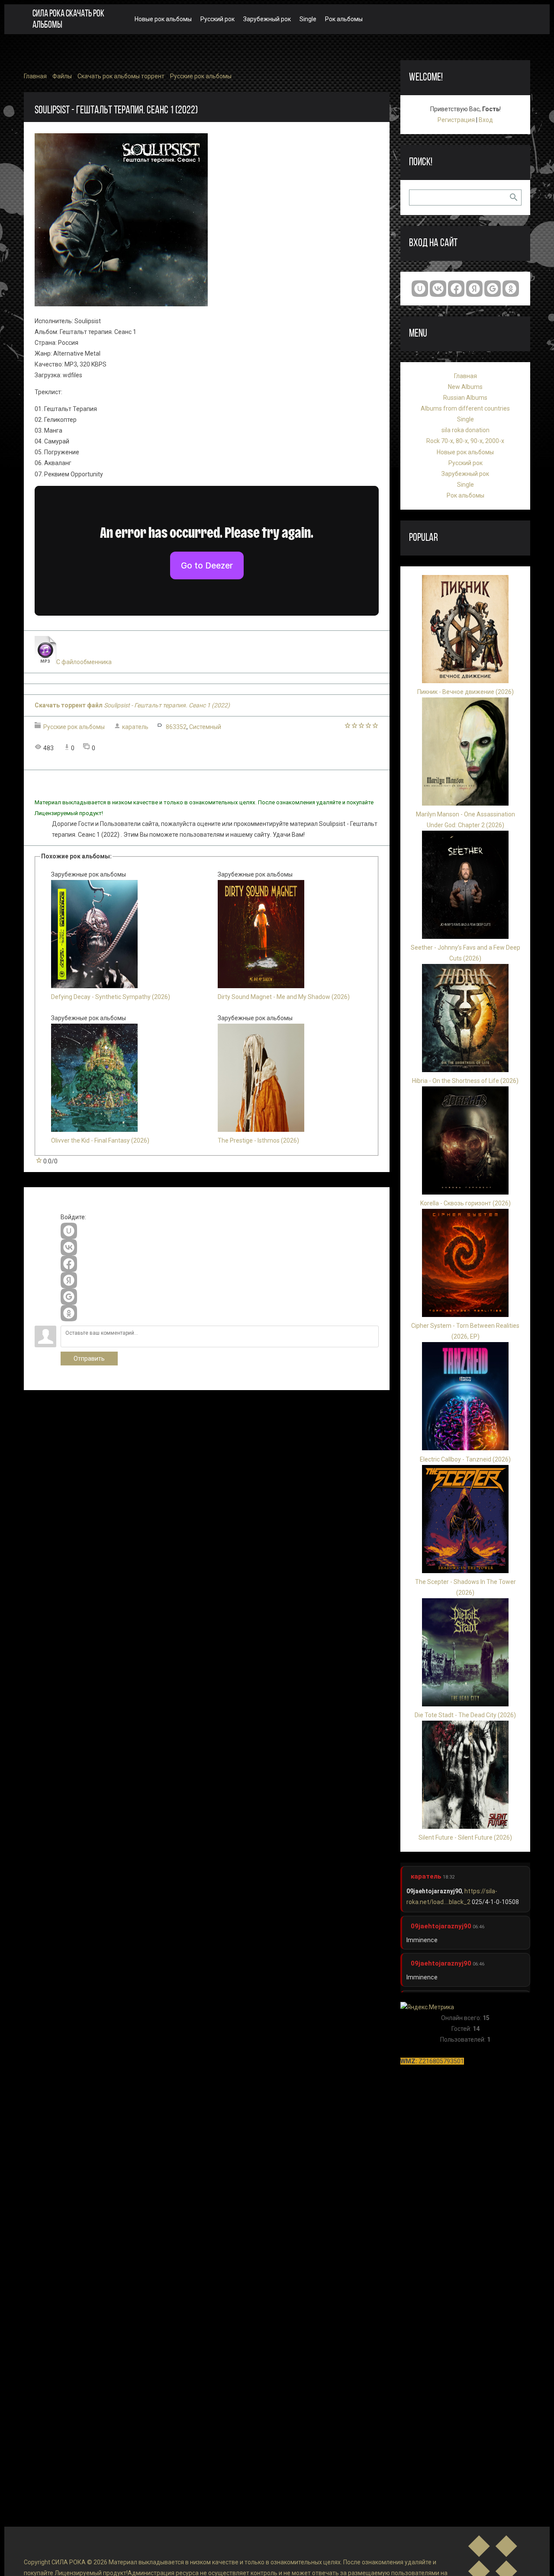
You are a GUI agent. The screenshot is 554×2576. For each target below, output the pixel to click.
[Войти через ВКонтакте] (69, 1247)
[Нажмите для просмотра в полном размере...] (121, 304)
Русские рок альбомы (201, 76)
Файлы (62, 76)
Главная (35, 76)
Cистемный (205, 727)
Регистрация (456, 120)
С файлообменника (84, 662)
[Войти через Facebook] (69, 1264)
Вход (486, 120)
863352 (176, 727)
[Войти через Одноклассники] (69, 1313)
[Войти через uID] (69, 1231)
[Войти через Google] (69, 1297)
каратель (135, 727)
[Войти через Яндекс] (69, 1280)
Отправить (89, 1359)
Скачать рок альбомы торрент (121, 76)
